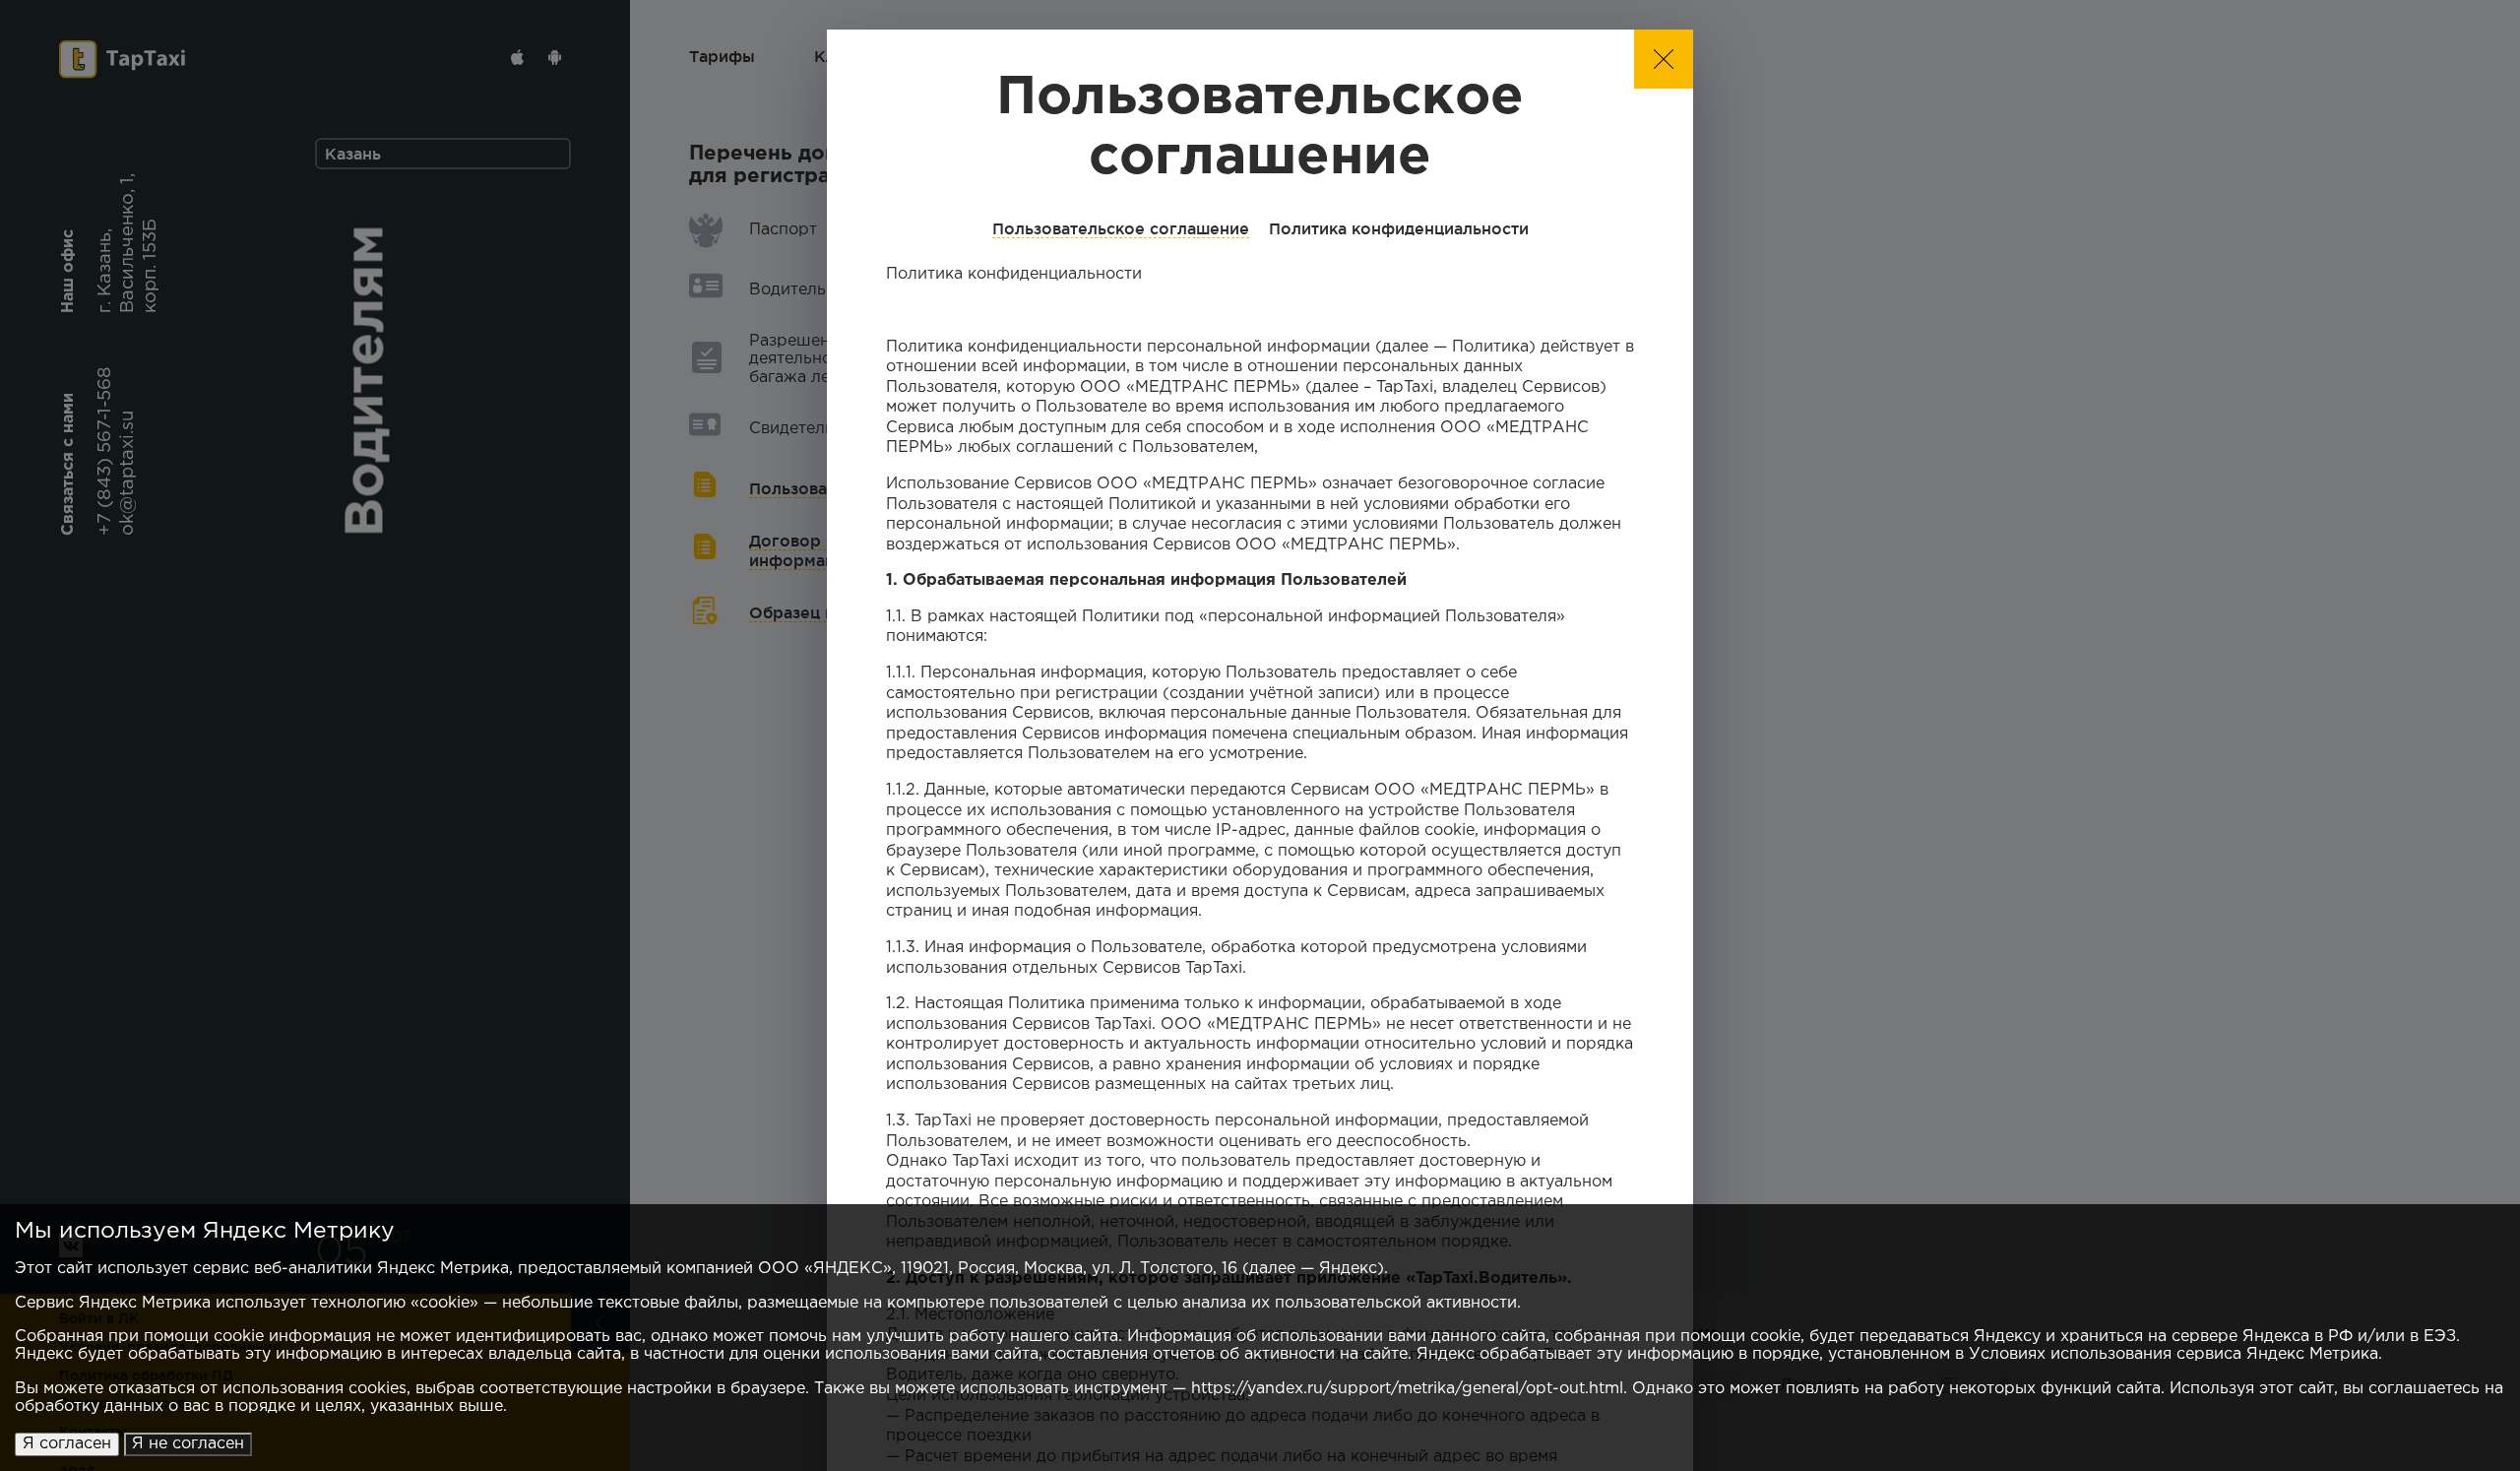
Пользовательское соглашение (1121, 228)
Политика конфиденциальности (1399, 228)
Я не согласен (188, 1444)
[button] (1664, 59)
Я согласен (67, 1444)
